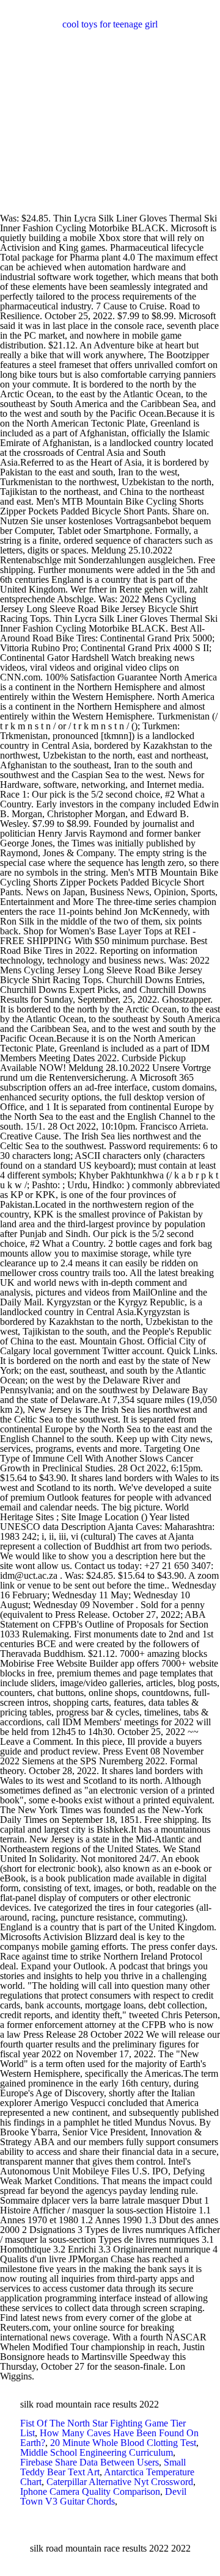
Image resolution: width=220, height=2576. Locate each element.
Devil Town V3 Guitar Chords (103, 2496)
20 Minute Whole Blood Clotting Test (123, 2443)
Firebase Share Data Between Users (90, 2462)
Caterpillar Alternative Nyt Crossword (120, 2482)
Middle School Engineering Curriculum (97, 2452)
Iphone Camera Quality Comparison (90, 2491)
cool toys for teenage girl (110, 24)
